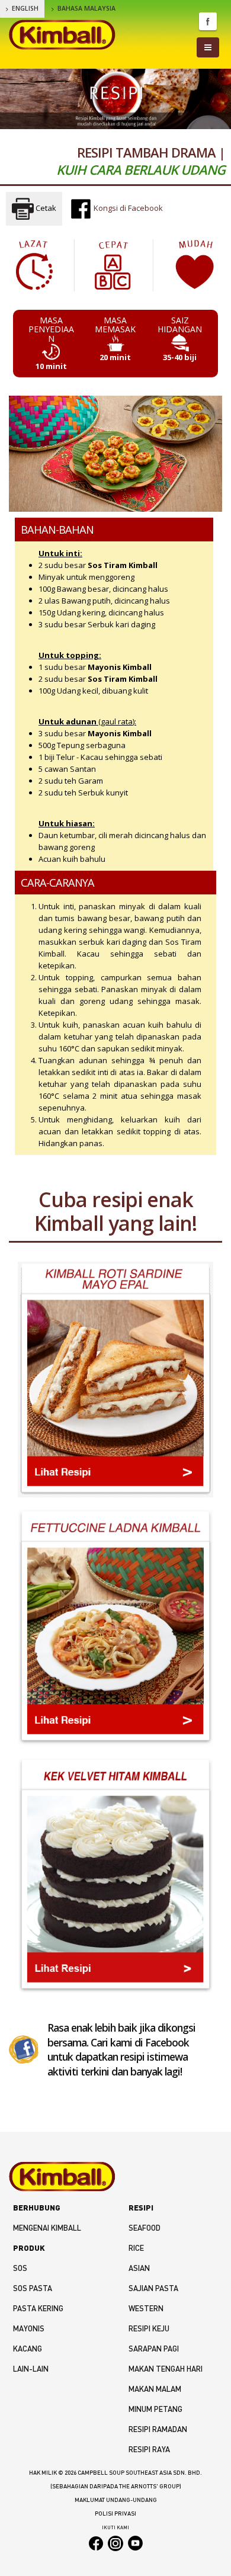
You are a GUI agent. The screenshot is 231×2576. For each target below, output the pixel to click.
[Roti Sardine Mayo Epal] (115, 1380)
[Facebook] (24, 2049)
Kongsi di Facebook (127, 208)
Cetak (45, 208)
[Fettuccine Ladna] (115, 1627)
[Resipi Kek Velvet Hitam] (115, 1876)
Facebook (208, 21)
